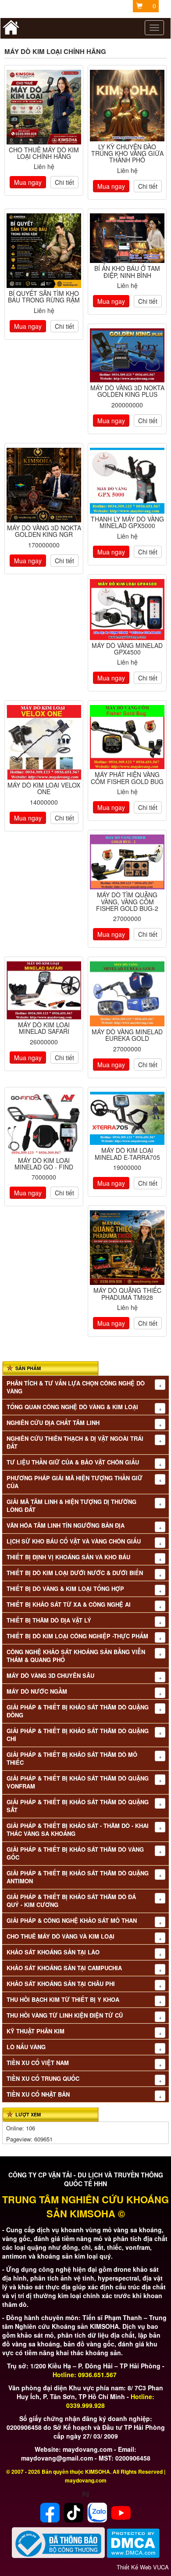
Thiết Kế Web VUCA (143, 2567)
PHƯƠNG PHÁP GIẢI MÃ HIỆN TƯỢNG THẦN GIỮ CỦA (75, 1482)
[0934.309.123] (127, 355)
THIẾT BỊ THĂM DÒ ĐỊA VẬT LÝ (49, 1620)
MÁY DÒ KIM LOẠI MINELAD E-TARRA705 (127, 1153)
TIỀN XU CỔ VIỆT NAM (38, 2063)
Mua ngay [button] (28, 182)
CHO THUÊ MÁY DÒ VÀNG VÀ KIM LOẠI (61, 1936)
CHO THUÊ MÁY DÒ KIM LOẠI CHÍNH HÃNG (44, 153)
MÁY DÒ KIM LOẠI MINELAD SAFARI (44, 1028)
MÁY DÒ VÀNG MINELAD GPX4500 (127, 649)
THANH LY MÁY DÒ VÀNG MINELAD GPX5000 (127, 522)
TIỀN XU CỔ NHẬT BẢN (38, 2094)
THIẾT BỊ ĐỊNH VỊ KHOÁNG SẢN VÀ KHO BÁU (68, 1557)
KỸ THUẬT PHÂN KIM (36, 2031)
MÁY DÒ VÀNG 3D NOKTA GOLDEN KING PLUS (127, 391)
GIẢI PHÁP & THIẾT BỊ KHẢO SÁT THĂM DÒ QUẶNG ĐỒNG (78, 1711)
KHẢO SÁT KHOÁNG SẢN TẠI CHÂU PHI (61, 1984)
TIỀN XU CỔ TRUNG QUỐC (43, 2079)
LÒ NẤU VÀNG (26, 2047)
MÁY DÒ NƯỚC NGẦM (37, 1691)
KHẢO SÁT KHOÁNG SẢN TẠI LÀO (53, 1952)
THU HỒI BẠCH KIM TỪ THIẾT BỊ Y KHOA (63, 2000)
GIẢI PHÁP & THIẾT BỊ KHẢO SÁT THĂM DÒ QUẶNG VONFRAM (78, 1782)
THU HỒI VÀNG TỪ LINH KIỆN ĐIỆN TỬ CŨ (65, 2015)
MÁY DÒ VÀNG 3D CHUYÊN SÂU (50, 1676)
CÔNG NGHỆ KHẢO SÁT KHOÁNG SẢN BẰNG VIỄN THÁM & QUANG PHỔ (76, 1656)
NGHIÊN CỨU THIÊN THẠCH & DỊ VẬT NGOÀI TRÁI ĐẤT (75, 1443)
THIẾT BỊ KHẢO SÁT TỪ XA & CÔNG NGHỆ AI (69, 1605)
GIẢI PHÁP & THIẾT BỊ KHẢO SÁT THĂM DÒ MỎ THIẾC (72, 1759)
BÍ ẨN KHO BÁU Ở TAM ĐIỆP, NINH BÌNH (127, 272)
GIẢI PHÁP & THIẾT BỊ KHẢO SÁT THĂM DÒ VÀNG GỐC (75, 1853)
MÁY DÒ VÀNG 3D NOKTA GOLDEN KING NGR (44, 531)
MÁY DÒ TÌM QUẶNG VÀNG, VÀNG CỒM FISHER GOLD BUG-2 (127, 901)
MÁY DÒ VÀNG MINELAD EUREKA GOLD (127, 1035)
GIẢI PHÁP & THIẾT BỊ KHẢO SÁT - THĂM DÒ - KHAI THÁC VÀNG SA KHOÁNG (78, 1830)
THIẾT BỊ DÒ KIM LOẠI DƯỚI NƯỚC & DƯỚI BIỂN (75, 1573)
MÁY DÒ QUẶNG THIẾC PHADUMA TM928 (127, 1293)
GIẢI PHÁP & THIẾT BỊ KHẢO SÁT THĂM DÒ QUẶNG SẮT (78, 1806)
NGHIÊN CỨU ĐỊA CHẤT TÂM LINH (53, 1423)
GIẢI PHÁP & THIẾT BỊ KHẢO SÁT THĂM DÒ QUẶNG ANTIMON (78, 1877)
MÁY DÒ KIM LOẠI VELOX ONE (44, 788)
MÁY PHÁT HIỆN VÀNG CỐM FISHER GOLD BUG (127, 778)
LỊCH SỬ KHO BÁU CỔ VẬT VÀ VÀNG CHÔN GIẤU (74, 1541)
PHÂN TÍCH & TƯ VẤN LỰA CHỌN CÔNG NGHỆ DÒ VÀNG (76, 1387)
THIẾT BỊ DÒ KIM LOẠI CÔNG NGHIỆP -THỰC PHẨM (77, 1636)
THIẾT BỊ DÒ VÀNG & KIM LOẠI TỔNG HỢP (65, 1589)
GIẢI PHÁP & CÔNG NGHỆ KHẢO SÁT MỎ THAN (72, 1921)
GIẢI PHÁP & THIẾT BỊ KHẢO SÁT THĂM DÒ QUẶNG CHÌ (78, 1735)
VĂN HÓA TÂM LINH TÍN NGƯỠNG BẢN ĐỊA (66, 1525)
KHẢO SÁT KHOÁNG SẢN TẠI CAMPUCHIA (64, 1968)
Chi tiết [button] (64, 182)
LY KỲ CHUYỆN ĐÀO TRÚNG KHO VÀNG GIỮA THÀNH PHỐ (127, 153)
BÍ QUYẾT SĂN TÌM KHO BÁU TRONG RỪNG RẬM (44, 297)
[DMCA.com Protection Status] (133, 2542)
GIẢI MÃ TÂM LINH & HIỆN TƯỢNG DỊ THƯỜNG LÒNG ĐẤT (71, 1506)
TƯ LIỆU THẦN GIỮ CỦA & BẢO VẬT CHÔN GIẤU (73, 1462)
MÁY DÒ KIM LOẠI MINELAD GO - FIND (44, 1164)
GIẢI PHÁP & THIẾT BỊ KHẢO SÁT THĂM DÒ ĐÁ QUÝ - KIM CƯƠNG (71, 1901)
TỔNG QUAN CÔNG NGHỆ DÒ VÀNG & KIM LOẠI (72, 1407)
